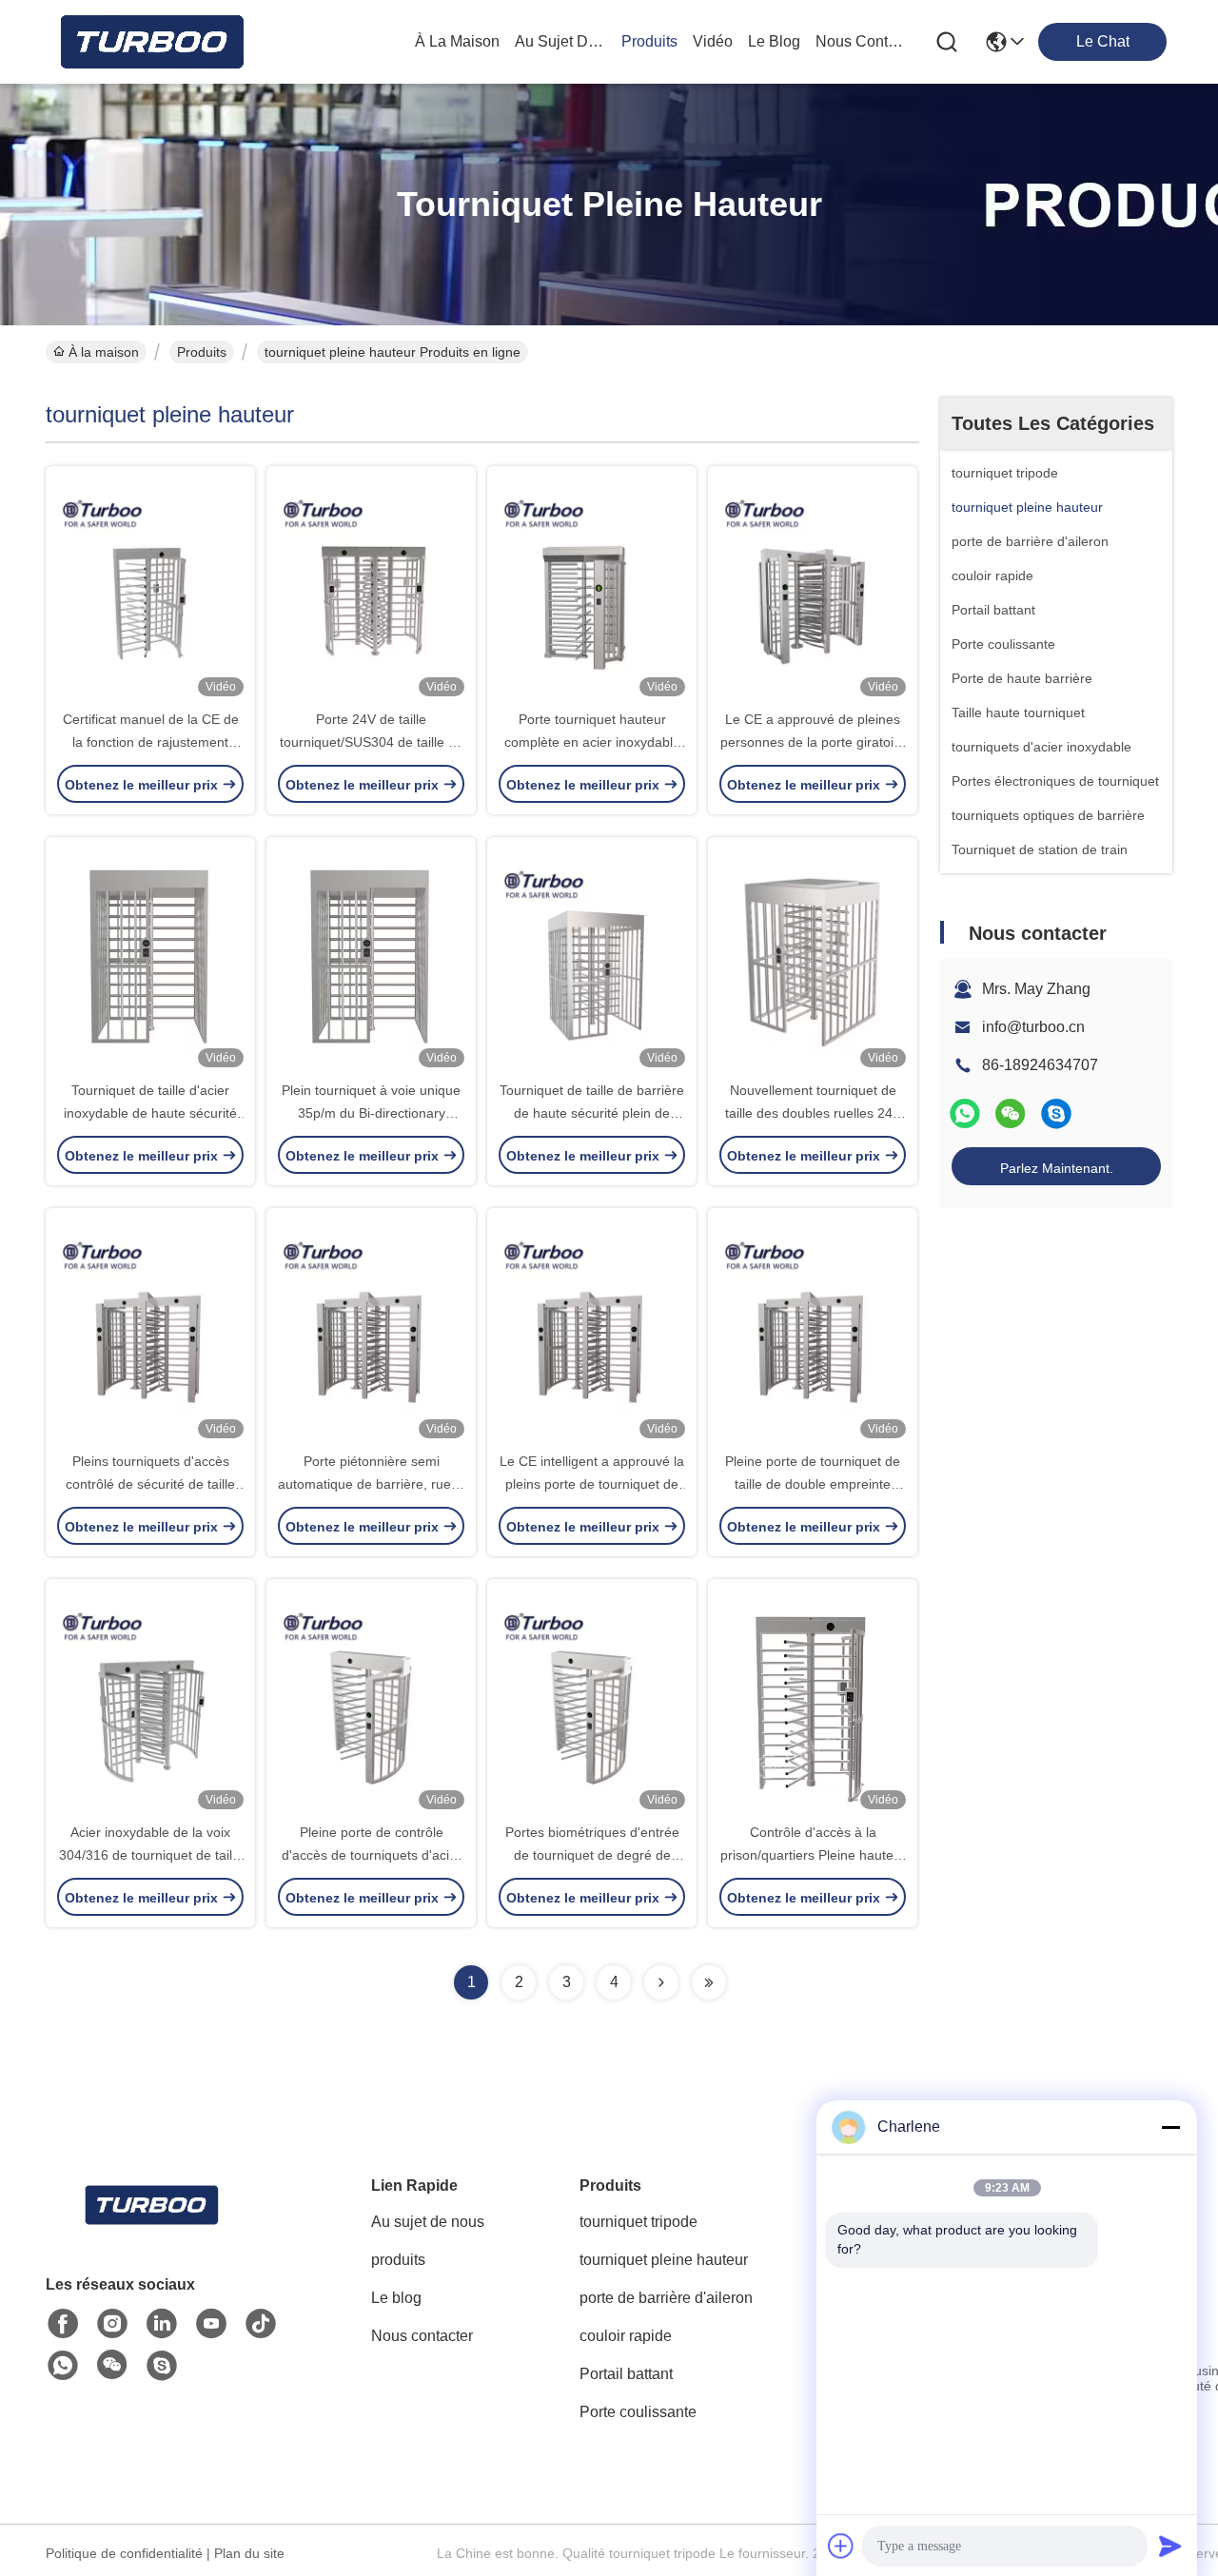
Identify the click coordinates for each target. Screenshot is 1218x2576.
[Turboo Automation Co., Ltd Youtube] (211, 2324)
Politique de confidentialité (124, 2553)
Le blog (396, 2298)
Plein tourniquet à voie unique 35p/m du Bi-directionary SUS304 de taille (371, 1113)
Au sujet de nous (428, 2222)
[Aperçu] (150, 2228)
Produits (202, 352)
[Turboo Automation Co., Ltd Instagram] (112, 2324)
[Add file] (841, 2546)
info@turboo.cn (1033, 1027)
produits (649, 41)
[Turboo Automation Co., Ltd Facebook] (63, 2324)
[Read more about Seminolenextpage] (661, 1982)
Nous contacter (422, 2336)
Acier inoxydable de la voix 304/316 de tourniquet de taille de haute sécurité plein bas (151, 1855)
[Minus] (1170, 2127)
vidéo (713, 41)
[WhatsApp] (965, 1113)
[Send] (1170, 2546)
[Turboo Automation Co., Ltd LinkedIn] (162, 2324)
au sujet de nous (560, 41)
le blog (774, 41)
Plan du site (249, 2553)
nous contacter (861, 41)
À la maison (457, 41)
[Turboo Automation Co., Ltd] (150, 42)
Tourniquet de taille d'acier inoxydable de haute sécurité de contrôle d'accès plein (150, 1113)
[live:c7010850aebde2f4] (1056, 1113)
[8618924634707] (63, 2366)
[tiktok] (261, 2324)
